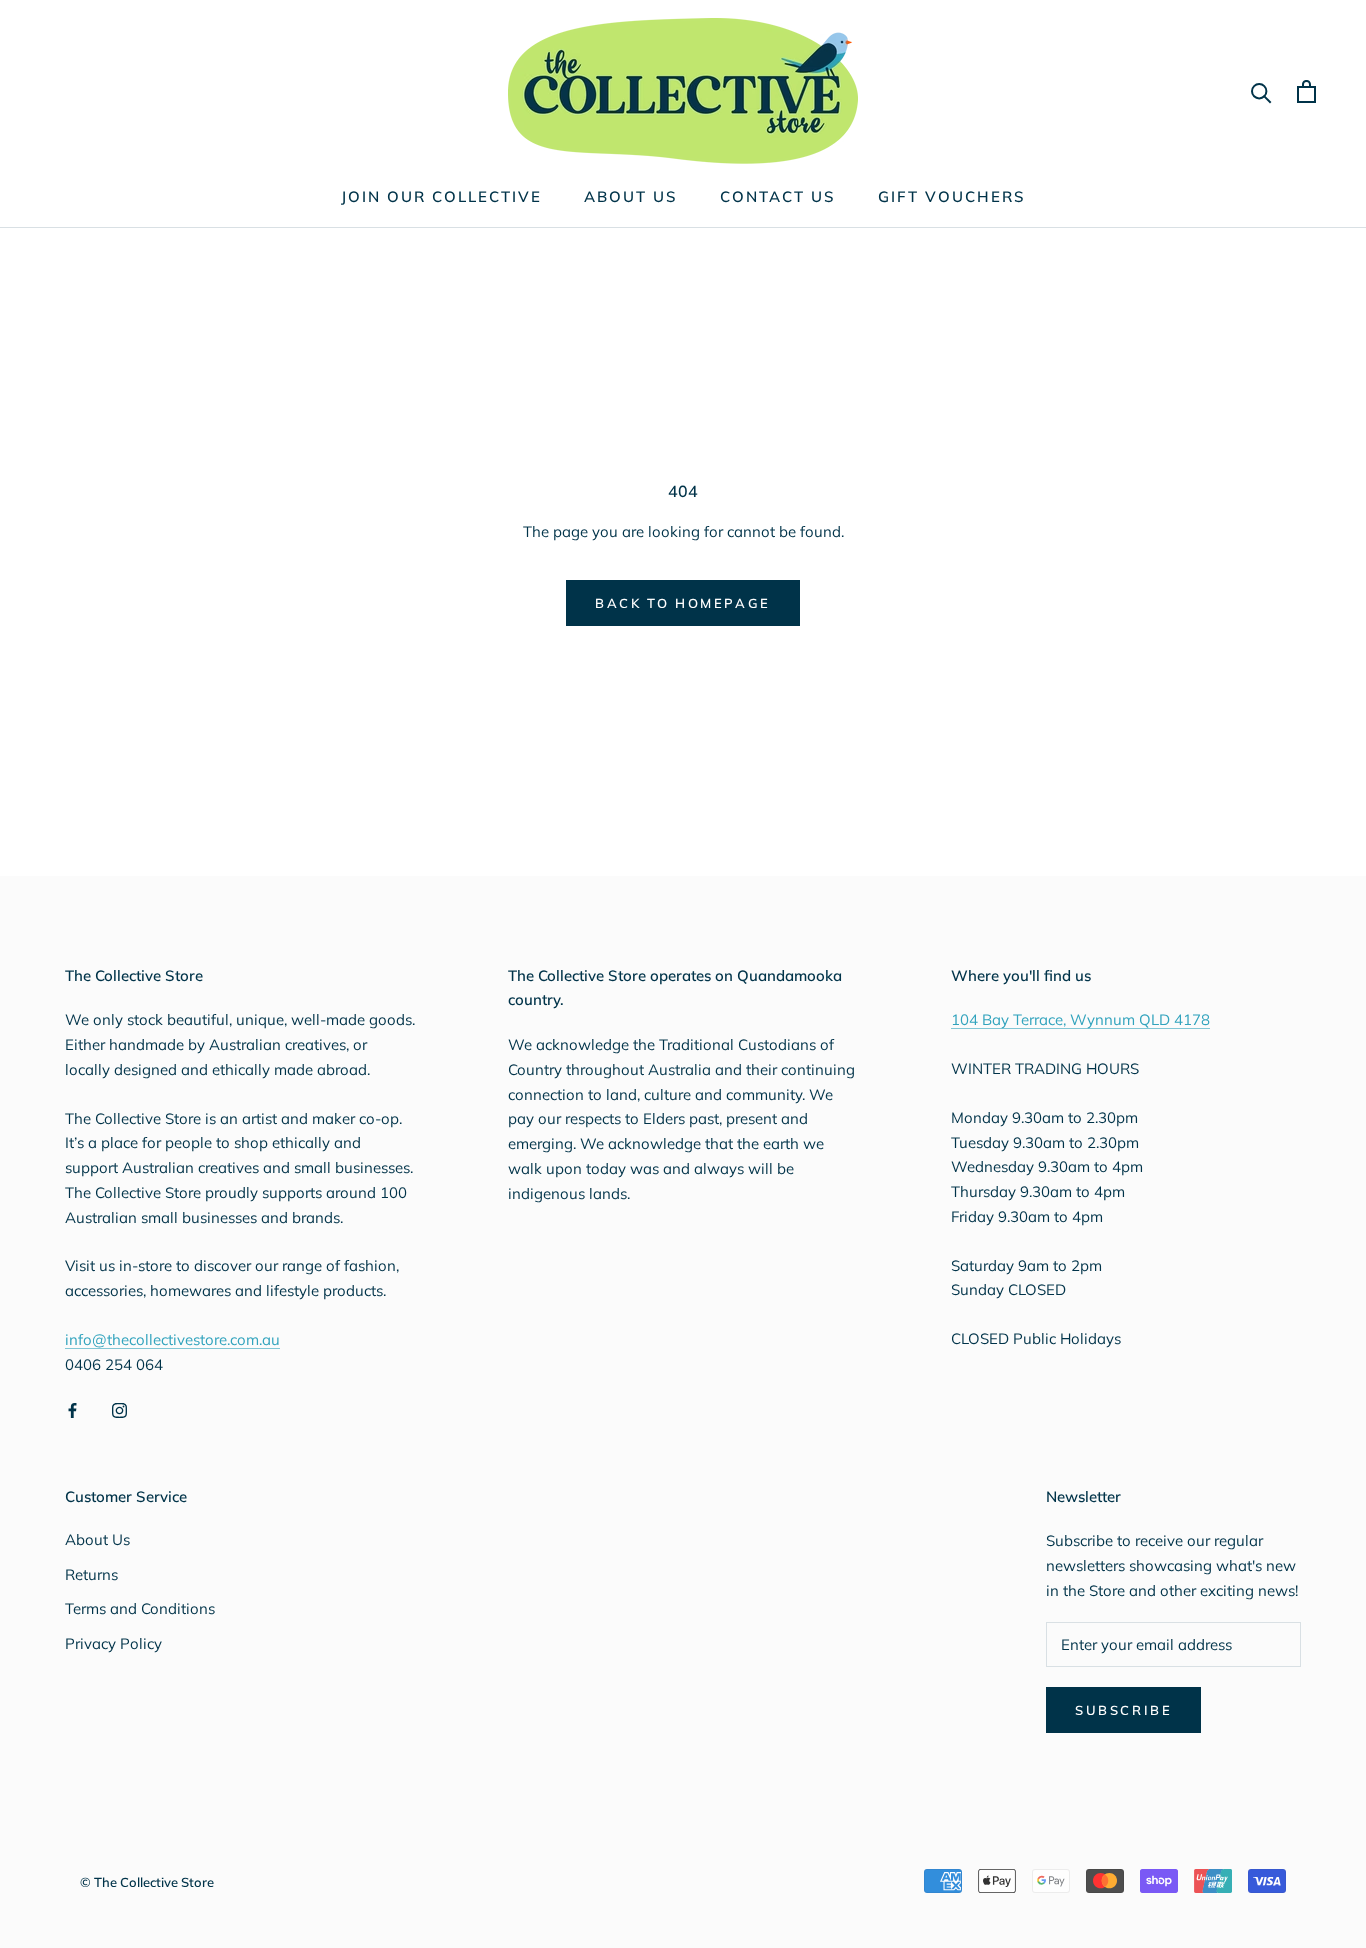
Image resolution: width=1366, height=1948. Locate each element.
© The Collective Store (147, 1882)
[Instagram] (119, 1409)
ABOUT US (631, 196)
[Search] (1261, 91)
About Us (97, 1539)
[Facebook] (72, 1409)
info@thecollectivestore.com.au (172, 1339)
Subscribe (1123, 1710)
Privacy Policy (113, 1643)
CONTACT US (778, 196)
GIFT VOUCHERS (952, 196)
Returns (91, 1574)
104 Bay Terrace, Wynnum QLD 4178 (1080, 1019)
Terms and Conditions (140, 1608)
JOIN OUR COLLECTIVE (441, 196)
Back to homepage (683, 603)
